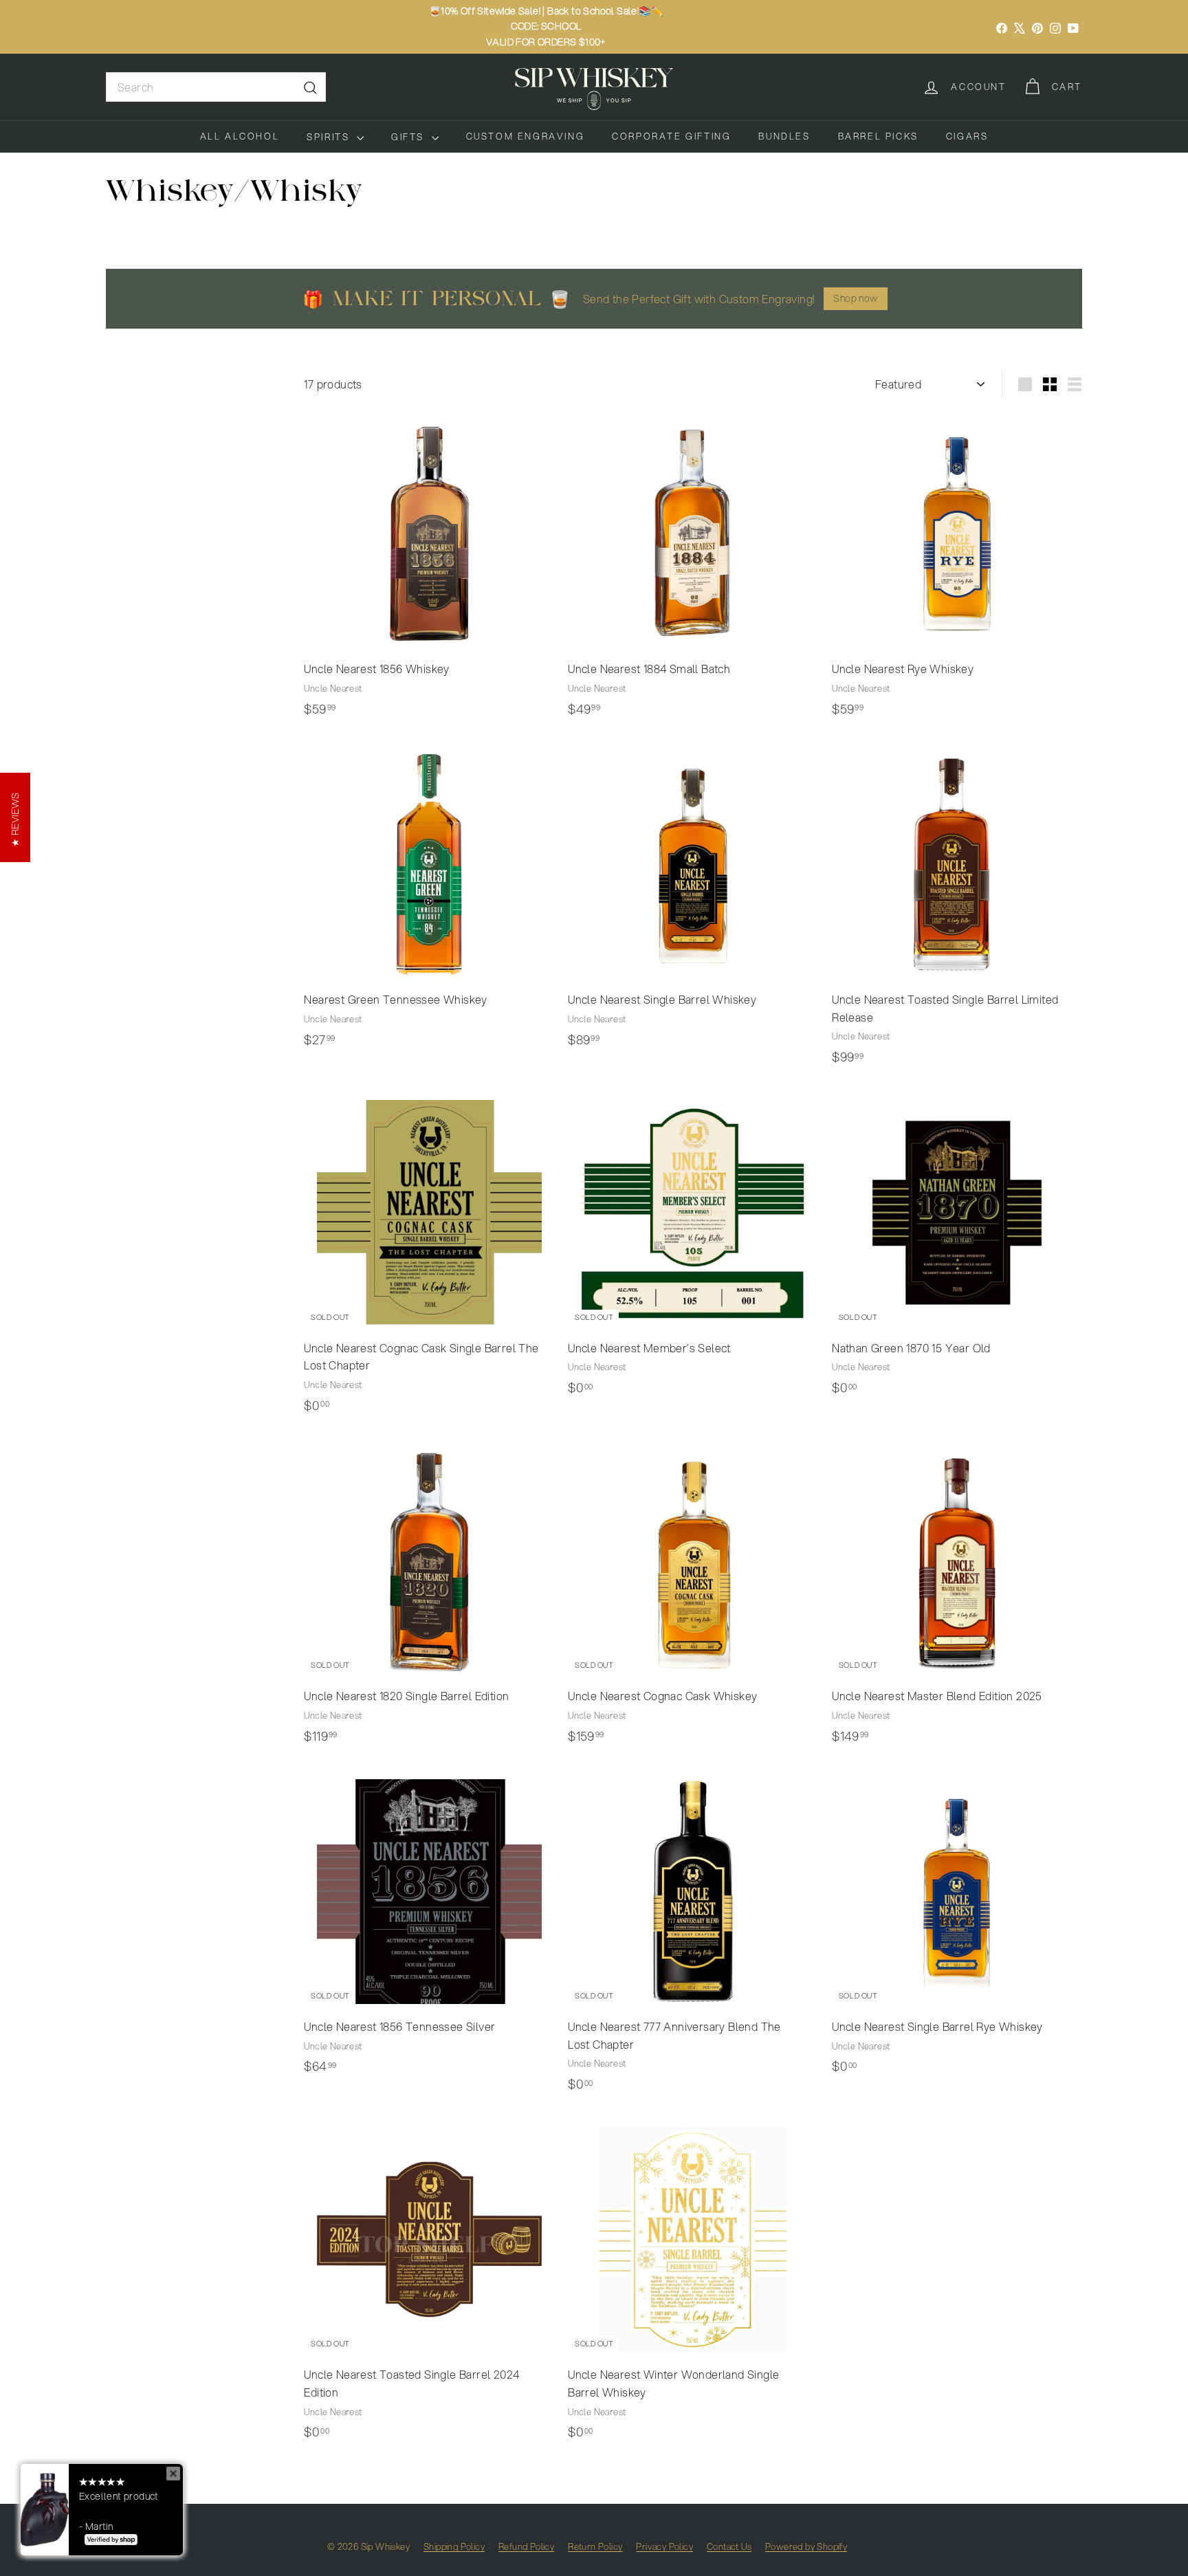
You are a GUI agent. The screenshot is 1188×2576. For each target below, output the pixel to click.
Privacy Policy (664, 2546)
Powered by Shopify (806, 2546)
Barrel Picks (878, 136)
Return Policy (595, 2546)
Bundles (784, 136)
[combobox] (216, 87)
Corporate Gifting (671, 136)
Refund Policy (526, 2546)
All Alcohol (240, 136)
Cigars (967, 136)
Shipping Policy (454, 2546)
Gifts (410, 137)
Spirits (330, 137)
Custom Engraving (526, 136)
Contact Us (729, 2546)
